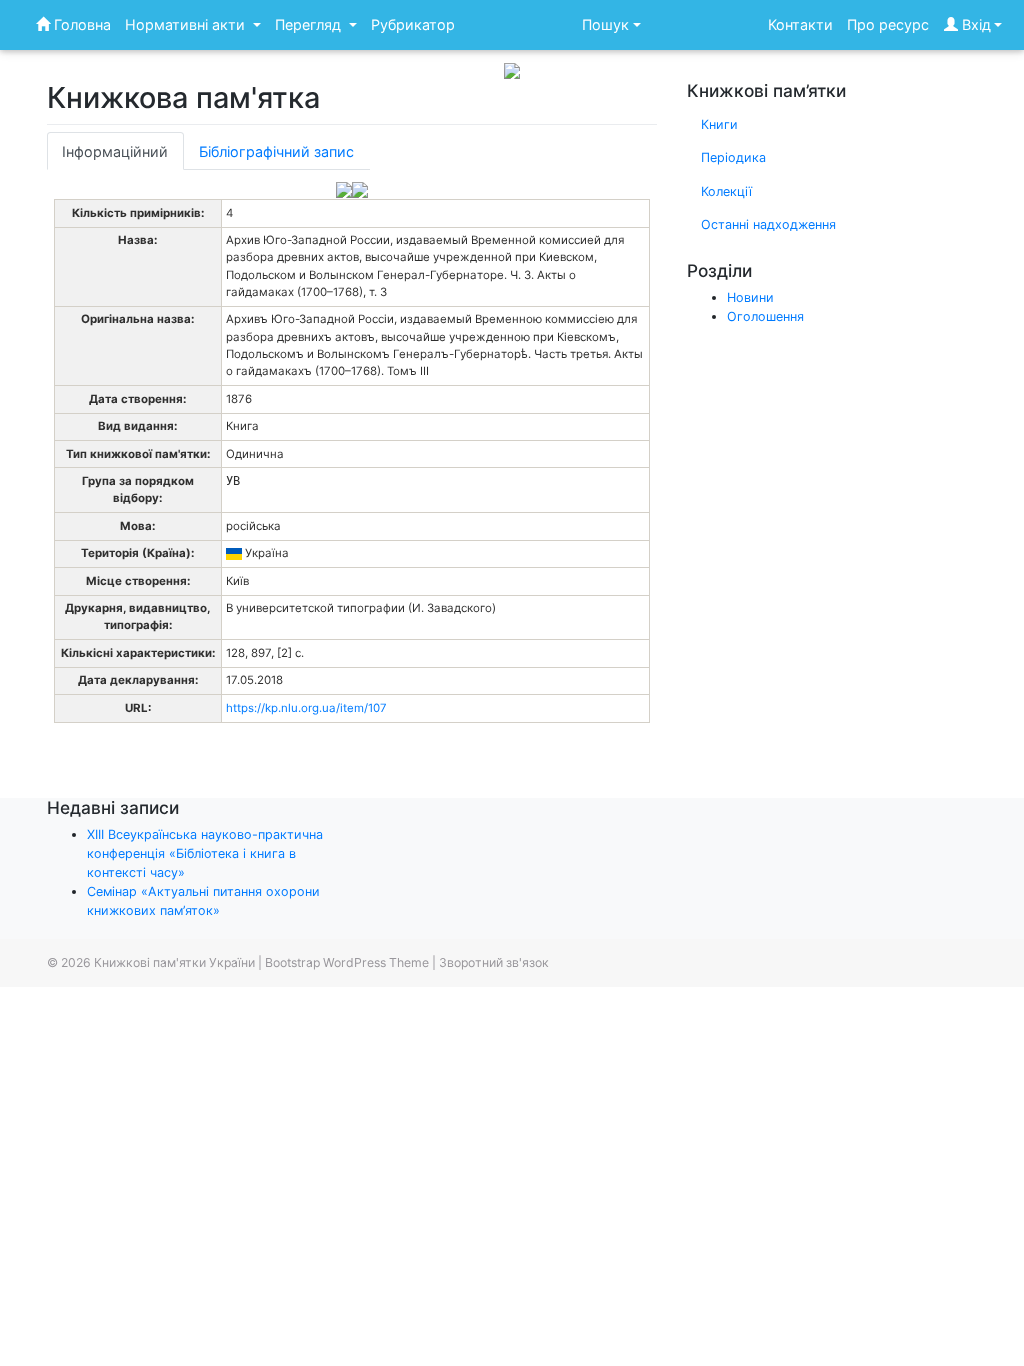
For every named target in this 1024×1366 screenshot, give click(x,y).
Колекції (726, 191)
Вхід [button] (974, 24)
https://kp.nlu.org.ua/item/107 (306, 708)
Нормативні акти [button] (187, 24)
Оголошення (765, 316)
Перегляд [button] (310, 24)
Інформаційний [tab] (115, 151)
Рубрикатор (413, 24)
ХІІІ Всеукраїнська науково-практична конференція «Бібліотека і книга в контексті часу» (205, 853)
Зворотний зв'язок (494, 962)
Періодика (733, 157)
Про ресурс (888, 24)
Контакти (800, 24)
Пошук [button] (605, 24)
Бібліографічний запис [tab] (276, 151)
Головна (80, 24)
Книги (719, 124)
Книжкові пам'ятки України (174, 962)
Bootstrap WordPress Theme (347, 962)
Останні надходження (768, 224)
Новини (750, 297)
